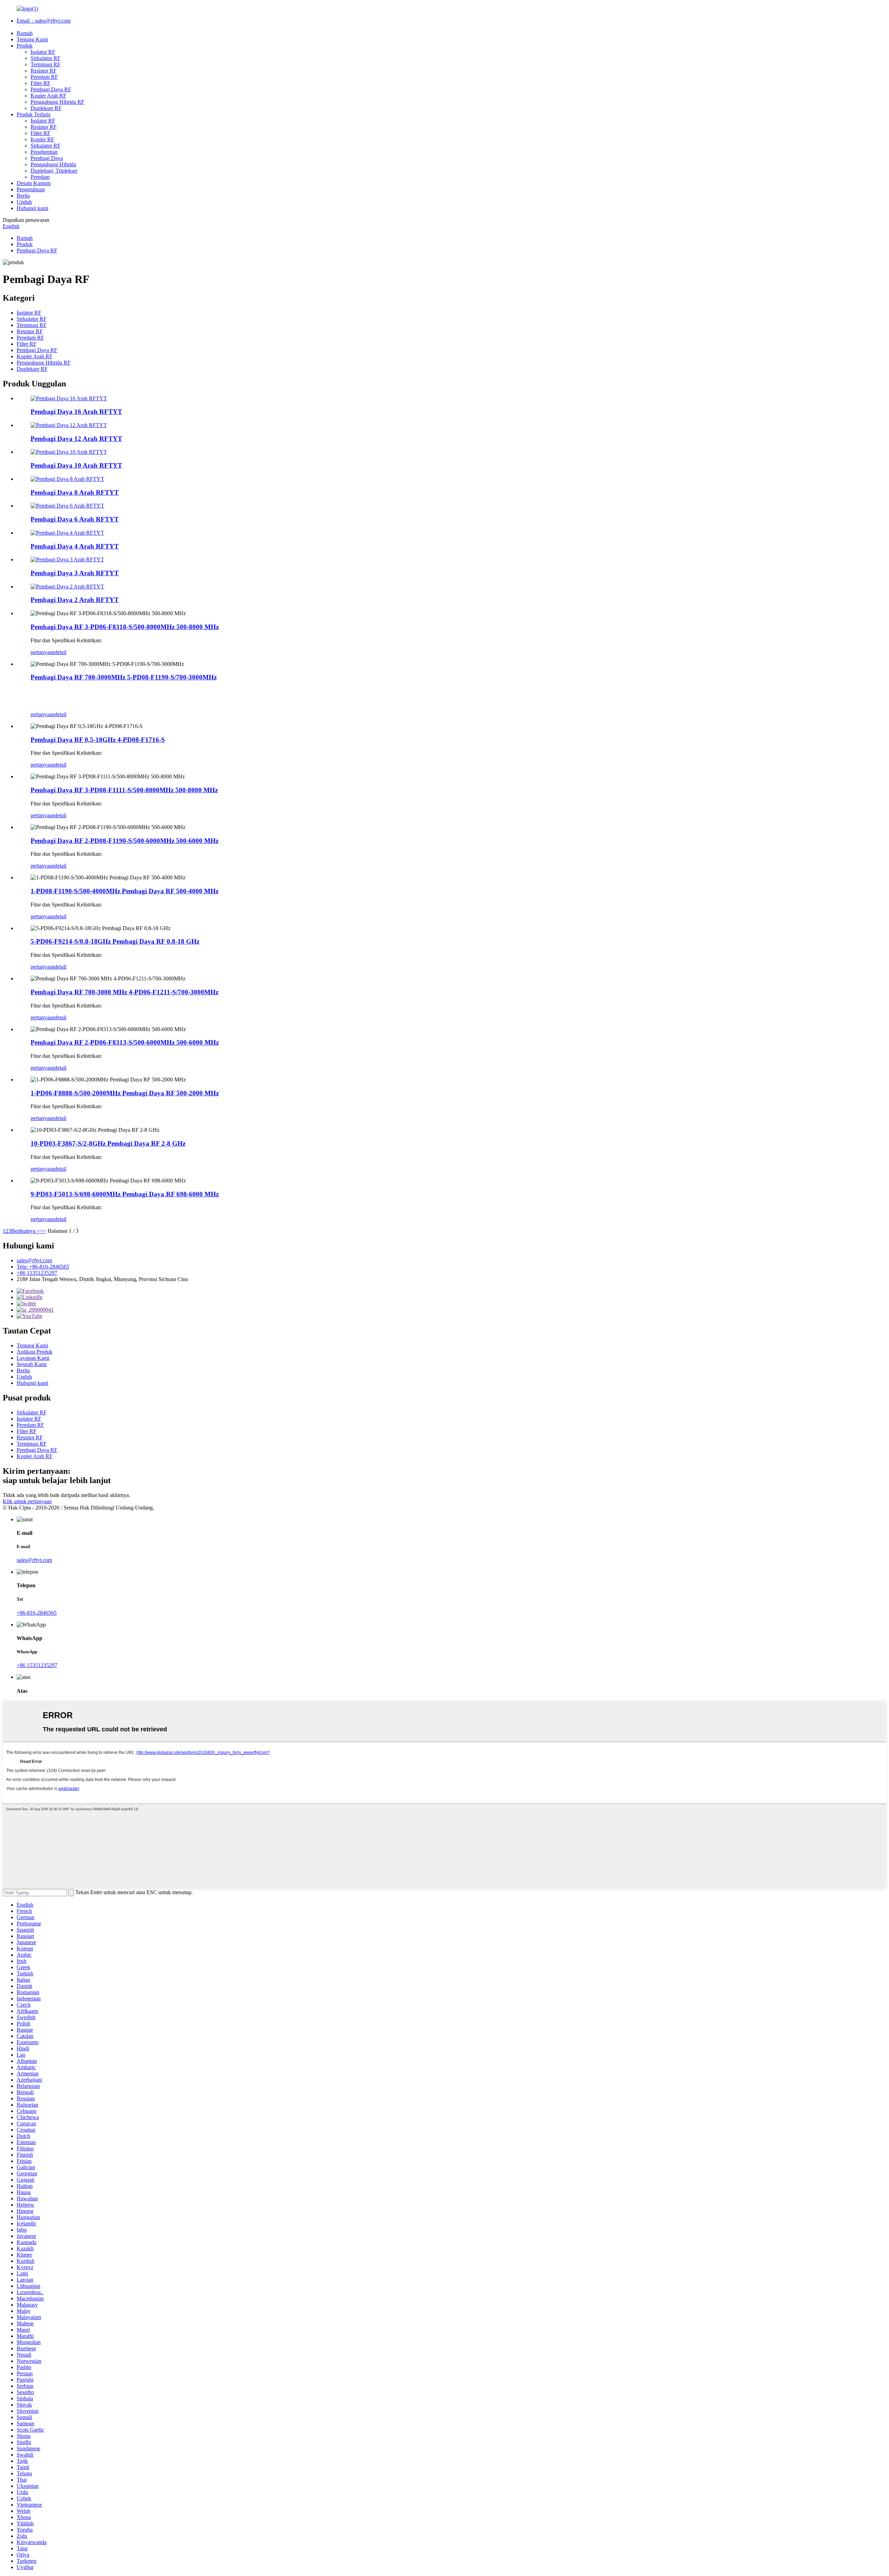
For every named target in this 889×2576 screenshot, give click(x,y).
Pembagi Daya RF (51, 89)
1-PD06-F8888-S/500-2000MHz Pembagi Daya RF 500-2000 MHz (125, 1093)
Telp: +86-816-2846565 (43, 1267)
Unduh (24, 202)
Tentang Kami (32, 39)
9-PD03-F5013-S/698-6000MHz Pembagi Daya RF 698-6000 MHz (125, 1194)
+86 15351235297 (37, 1273)
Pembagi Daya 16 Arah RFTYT (76, 412)
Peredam (40, 177)
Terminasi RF (45, 64)
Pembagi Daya (47, 158)
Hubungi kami (32, 208)
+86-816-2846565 (37, 1613)
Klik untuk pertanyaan (27, 1501)
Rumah (25, 33)
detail (60, 652)
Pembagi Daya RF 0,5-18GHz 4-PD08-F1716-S (98, 740)
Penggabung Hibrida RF (57, 102)
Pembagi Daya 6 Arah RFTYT (75, 519)
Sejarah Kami (32, 1364)
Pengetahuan (31, 189)
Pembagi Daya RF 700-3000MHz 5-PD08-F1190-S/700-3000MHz (124, 677)
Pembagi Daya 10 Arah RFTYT (76, 465)
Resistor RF (44, 71)
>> (43, 1231)
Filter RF (40, 83)
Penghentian (44, 152)
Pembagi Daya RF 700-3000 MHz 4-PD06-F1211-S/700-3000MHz (124, 992)
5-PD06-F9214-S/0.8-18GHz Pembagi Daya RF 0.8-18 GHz (115, 941)
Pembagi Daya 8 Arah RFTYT (75, 492)
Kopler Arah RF (48, 96)
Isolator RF (43, 52)
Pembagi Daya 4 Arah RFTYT (75, 546)
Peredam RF (44, 77)
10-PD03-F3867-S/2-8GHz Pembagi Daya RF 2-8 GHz (108, 1143)
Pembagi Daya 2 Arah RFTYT (75, 600)
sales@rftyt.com (34, 1260)
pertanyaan (43, 652)
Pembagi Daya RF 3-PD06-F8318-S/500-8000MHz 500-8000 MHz (125, 627)
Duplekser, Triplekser (54, 171)
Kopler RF (42, 139)
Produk (25, 46)
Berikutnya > (26, 1231)
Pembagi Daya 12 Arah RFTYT (76, 439)
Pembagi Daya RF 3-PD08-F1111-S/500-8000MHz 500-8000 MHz (124, 790)
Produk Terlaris (34, 114)
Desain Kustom (34, 183)
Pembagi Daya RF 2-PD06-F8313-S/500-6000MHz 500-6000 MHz (125, 1042)
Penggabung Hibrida (53, 164)
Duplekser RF (46, 108)
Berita (23, 196)
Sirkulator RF (45, 58)
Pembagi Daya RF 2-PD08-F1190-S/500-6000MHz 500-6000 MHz (124, 841)
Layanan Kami (33, 1358)
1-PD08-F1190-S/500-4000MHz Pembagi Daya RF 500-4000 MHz (124, 891)
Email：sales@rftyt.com (44, 21)
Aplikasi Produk (35, 1352)
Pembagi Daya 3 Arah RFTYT (75, 573)
